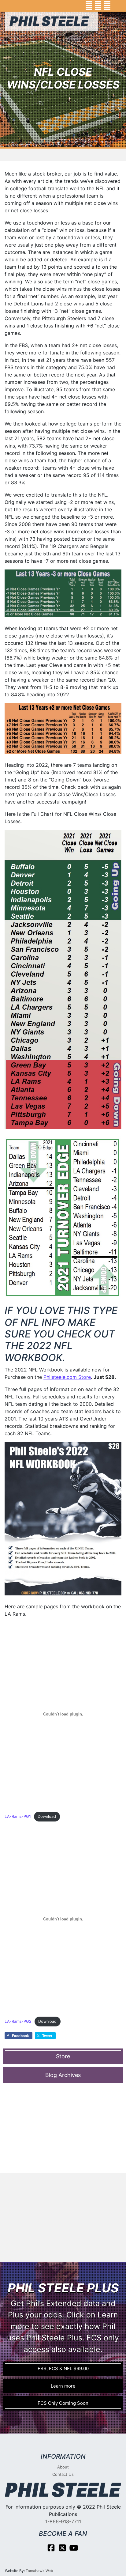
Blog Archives (63, 2075)
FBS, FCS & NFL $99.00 (63, 2368)
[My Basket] (117, 6)
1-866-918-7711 (63, 2521)
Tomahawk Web (39, 2571)
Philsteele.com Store (67, 1377)
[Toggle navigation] (113, 21)
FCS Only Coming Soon (63, 2403)
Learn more (63, 2386)
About (63, 2467)
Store (63, 2056)
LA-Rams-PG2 (18, 2021)
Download (47, 1816)
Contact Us (63, 2474)
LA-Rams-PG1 (18, 1816)
